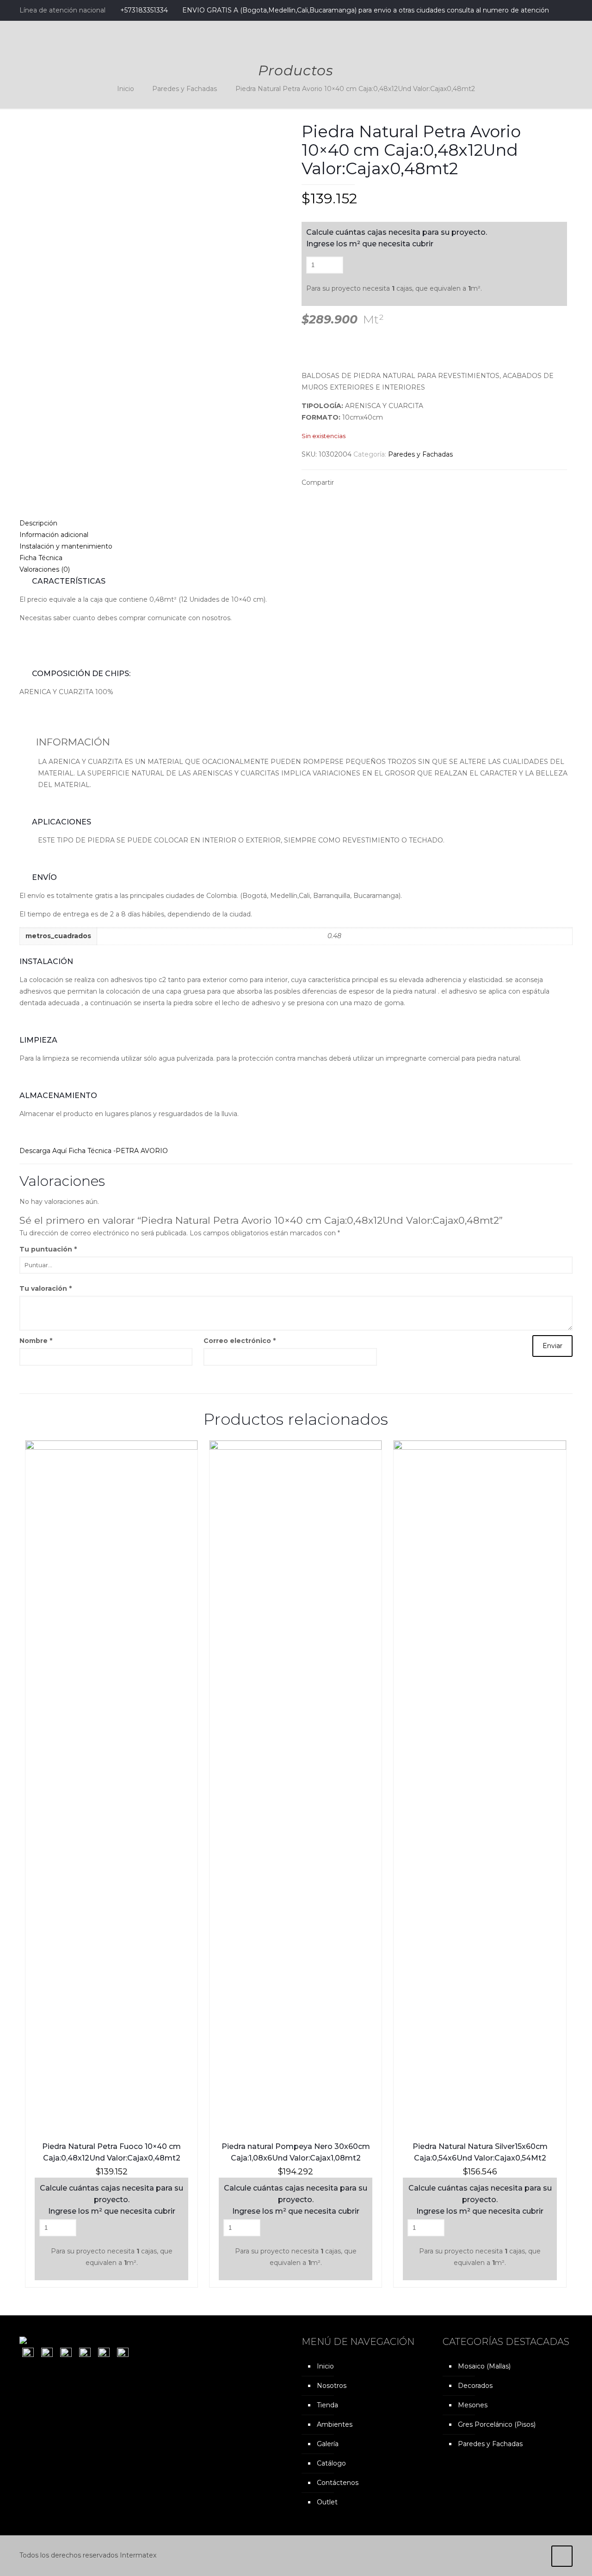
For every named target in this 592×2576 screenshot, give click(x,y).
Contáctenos (338, 2483)
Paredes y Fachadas (185, 89)
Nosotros (332, 2386)
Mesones (473, 2405)
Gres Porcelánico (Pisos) (497, 2424)
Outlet (327, 2502)
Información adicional (54, 535)
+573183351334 (144, 10)
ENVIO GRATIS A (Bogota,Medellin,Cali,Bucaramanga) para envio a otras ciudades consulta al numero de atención (366, 10)
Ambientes (335, 2424)
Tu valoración (46, 1288)
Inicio (126, 89)
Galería (328, 2444)
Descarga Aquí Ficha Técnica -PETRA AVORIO (94, 1151)
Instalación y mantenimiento (66, 546)
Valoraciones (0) (45, 569)
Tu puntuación (48, 1249)
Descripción (38, 523)
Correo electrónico (240, 1341)
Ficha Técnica (41, 558)
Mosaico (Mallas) (484, 2366)
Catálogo (331, 2463)
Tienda (327, 2405)
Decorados (475, 2386)
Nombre (36, 1341)
